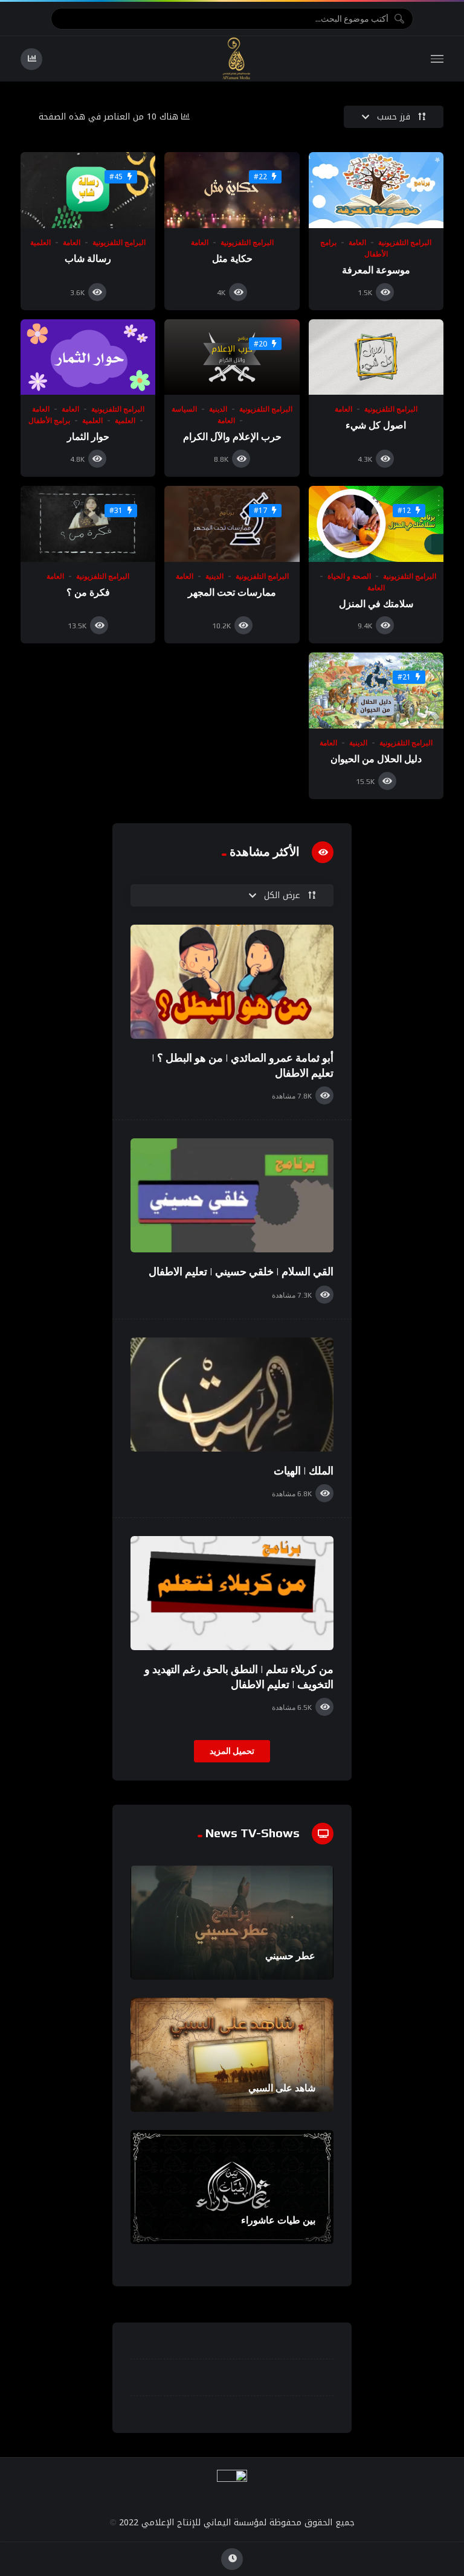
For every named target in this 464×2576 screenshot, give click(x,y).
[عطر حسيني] (232, 1923)
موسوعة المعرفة (376, 270)
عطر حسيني (290, 1956)
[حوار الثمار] (88, 357)
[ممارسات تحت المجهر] (232, 524)
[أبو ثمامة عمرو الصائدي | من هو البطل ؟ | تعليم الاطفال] (232, 982)
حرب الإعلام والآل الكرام (232, 437)
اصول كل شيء (376, 425)
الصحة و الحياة (349, 576)
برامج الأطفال (49, 421)
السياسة (184, 409)
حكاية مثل (232, 259)
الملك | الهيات (304, 1471)
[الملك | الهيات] (232, 1395)
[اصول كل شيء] (376, 357)
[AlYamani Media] (237, 59)
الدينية (218, 409)
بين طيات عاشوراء (278, 2220)
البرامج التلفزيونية (405, 243)
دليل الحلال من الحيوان (376, 759)
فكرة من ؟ (88, 592)
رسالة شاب (88, 259)
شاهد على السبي (282, 2088)
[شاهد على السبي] (232, 2055)
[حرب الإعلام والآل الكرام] (232, 357)
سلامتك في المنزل (376, 604)
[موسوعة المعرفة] (376, 190)
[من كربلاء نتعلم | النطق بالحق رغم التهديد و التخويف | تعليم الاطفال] (232, 1593)
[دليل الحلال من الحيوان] (376, 690)
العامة (357, 243)
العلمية (40, 243)
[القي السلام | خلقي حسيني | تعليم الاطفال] (232, 1195)
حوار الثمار (88, 437)
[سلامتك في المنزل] (376, 524)
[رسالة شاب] (88, 190)
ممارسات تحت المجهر (232, 592)
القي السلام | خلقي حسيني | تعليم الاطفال (241, 1271)
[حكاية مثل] (232, 190)
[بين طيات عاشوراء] (232, 2187)
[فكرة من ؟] (88, 524)
